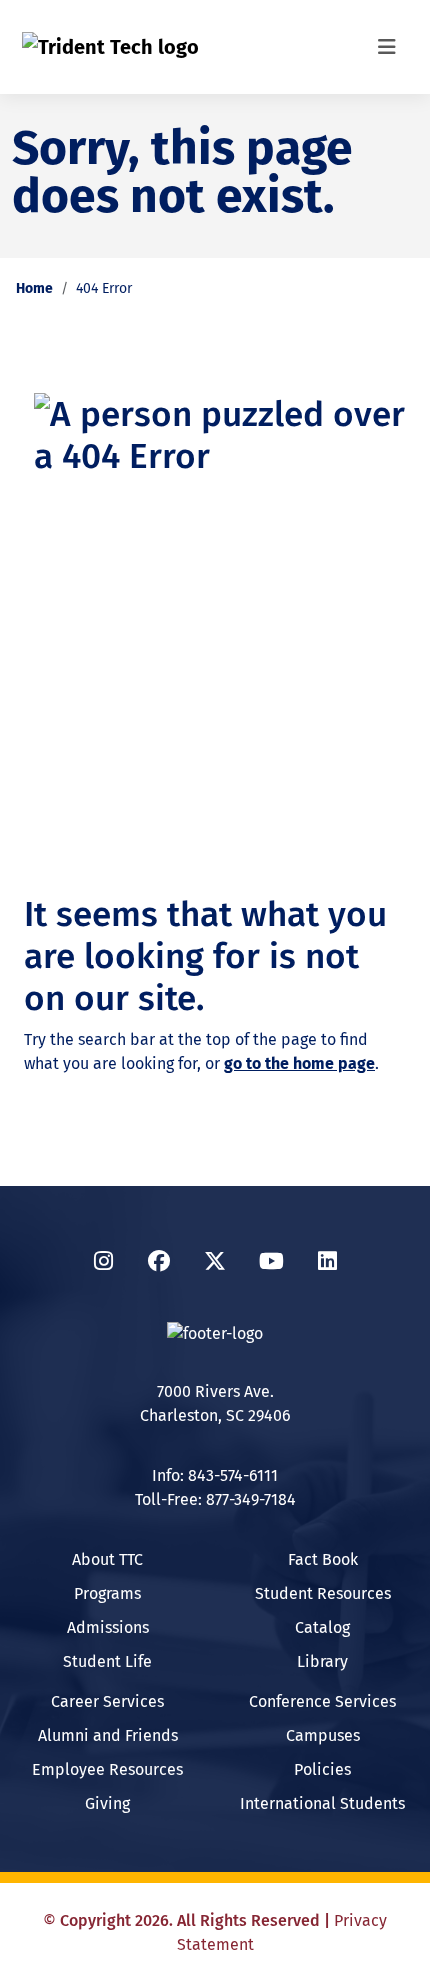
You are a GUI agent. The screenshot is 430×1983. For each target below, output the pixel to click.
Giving (107, 1803)
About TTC (107, 1559)
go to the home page (299, 1063)
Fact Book (323, 1559)
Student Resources (323, 1593)
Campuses (323, 1735)
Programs (107, 1593)
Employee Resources (107, 1769)
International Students (322, 1803)
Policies (322, 1769)
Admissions (108, 1627)
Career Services (107, 1701)
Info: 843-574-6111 (215, 1475)
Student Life (107, 1661)
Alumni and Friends (108, 1735)
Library (322, 1661)
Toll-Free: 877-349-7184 (215, 1499)
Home (34, 288)
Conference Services (322, 1701)
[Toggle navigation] (387, 47)
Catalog (322, 1627)
